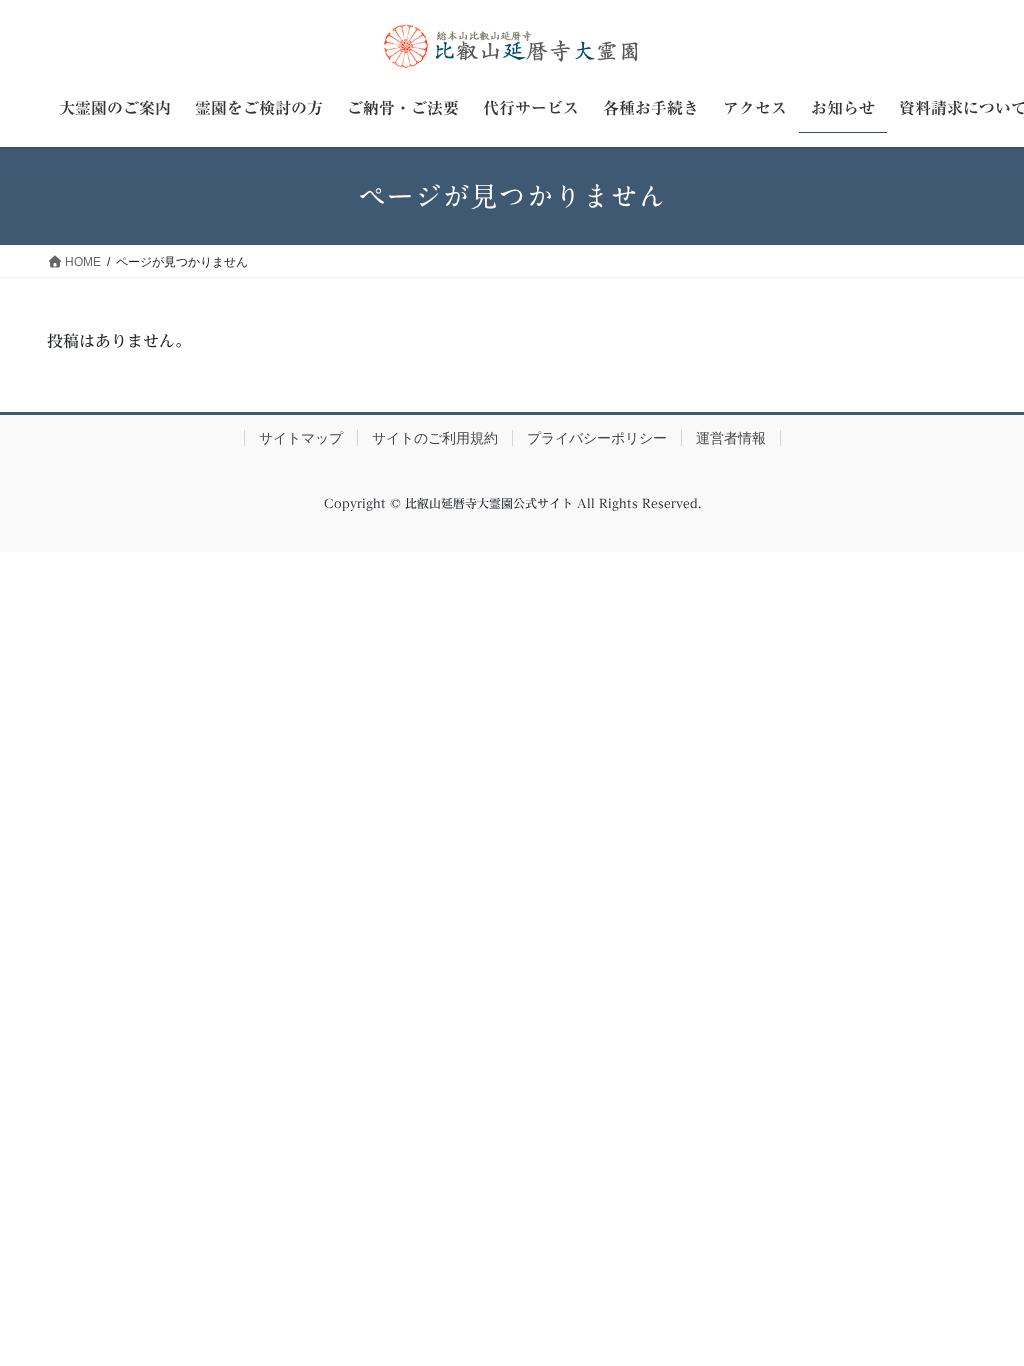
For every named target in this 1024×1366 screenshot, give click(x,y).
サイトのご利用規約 (435, 438)
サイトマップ (301, 438)
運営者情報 (731, 438)
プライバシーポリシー (597, 438)
